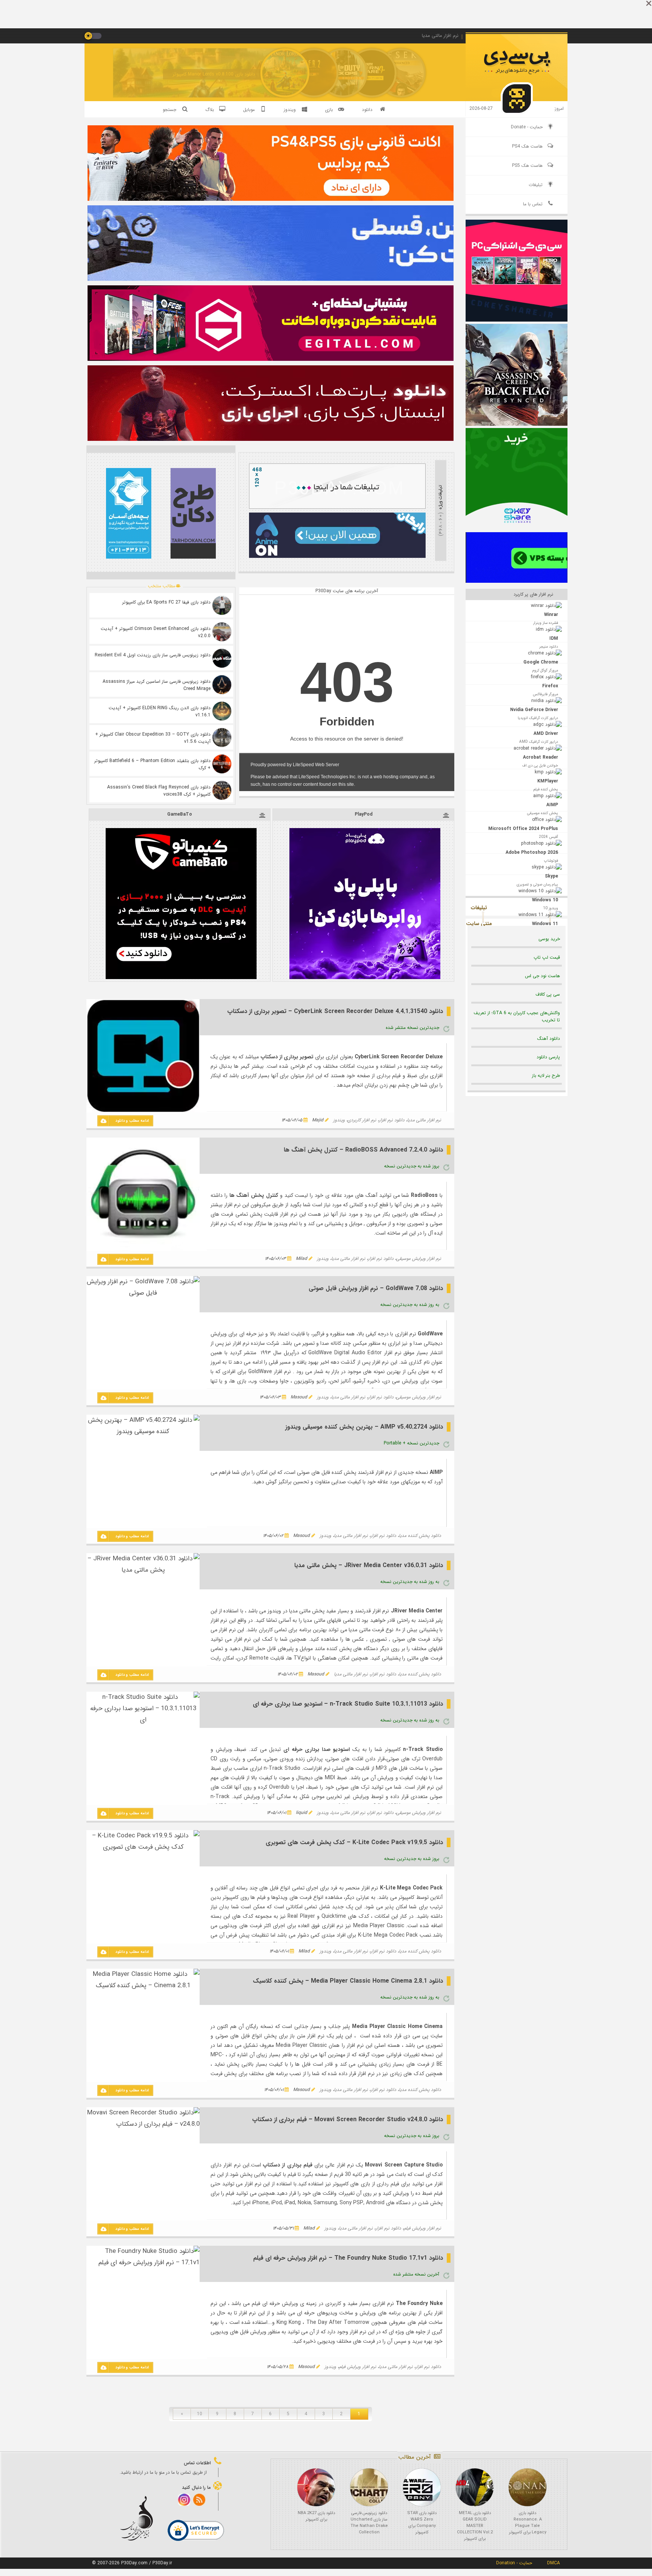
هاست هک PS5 (527, 166)
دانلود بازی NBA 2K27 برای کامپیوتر (316, 2516)
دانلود (367, 110)
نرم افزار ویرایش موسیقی (419, 1259)
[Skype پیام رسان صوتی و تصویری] (517, 843)
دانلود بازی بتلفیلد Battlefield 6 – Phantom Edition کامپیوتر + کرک (152, 764)
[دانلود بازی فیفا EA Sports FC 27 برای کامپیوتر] (222, 605)
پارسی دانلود (548, 1057)
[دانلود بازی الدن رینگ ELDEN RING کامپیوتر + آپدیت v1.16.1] (222, 711)
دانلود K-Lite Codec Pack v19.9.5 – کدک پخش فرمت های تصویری (354, 1842)
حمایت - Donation (514, 2563)
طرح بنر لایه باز (546, 1076)
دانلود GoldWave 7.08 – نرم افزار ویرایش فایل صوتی (376, 1288)
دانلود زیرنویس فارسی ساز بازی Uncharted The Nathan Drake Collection (369, 2523)
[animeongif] (337, 557)
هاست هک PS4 (527, 146)
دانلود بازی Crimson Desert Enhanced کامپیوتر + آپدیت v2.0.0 (156, 632)
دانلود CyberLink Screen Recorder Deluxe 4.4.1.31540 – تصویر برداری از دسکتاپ (335, 1011)
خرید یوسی (549, 939)
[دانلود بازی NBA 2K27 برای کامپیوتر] (316, 2487)
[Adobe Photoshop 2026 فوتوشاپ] (517, 822)
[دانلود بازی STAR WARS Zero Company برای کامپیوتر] (422, 2487)
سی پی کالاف (548, 994)
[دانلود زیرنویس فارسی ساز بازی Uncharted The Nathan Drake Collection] (369, 2487)
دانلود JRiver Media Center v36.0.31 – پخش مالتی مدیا (369, 1565)
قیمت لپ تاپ (547, 957)
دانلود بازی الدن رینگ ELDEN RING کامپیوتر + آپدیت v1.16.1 (160, 711)
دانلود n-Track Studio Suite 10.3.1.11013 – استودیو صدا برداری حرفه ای (348, 1704)
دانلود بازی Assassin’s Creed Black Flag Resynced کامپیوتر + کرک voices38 (159, 791)
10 (200, 2414)
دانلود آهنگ (549, 1039)
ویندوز (339, 1120)
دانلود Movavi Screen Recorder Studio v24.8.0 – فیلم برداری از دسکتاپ (348, 2119)
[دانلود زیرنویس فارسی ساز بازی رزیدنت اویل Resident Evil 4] (222, 658)
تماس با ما (533, 204)
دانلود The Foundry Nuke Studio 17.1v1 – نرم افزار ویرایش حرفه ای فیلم (348, 2258)
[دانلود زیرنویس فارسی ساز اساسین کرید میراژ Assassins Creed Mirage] (222, 685)
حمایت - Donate (527, 127)
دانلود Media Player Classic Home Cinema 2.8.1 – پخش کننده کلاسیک (348, 1981)
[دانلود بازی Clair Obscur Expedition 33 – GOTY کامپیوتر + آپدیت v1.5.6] (222, 738)
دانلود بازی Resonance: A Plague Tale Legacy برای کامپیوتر (528, 2523)
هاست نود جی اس (542, 976)
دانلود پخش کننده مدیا (420, 1536)
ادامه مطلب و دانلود (132, 1121)
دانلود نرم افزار (392, 1120)
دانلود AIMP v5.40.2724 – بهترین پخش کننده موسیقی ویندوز (364, 1427)
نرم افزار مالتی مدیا (424, 1120)
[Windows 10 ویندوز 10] (517, 864)
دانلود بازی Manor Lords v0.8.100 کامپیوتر (214, 74)
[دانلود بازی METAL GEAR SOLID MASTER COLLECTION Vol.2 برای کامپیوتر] (475, 2487)
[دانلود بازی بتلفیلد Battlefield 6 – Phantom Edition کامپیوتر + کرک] (222, 764)
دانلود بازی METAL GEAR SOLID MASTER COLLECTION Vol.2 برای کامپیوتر (475, 2526)
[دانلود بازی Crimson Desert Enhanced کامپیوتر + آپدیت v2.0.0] (222, 632)
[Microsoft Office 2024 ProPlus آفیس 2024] (517, 801)
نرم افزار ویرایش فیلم (422, 2228)
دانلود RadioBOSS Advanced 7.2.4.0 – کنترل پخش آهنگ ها (363, 1150)
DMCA (554, 2563)
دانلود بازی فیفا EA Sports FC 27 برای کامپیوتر (166, 602)
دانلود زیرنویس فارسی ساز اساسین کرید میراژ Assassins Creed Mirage (157, 685)
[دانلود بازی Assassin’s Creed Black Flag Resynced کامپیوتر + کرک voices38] (222, 790)
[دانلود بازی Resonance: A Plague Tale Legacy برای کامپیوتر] (527, 2487)
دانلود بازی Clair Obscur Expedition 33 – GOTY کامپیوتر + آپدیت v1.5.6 (153, 738)
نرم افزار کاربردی (362, 1120)
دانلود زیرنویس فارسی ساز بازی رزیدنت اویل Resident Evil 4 (153, 655)
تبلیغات (536, 185)
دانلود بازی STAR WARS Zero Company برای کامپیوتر (422, 2523)
